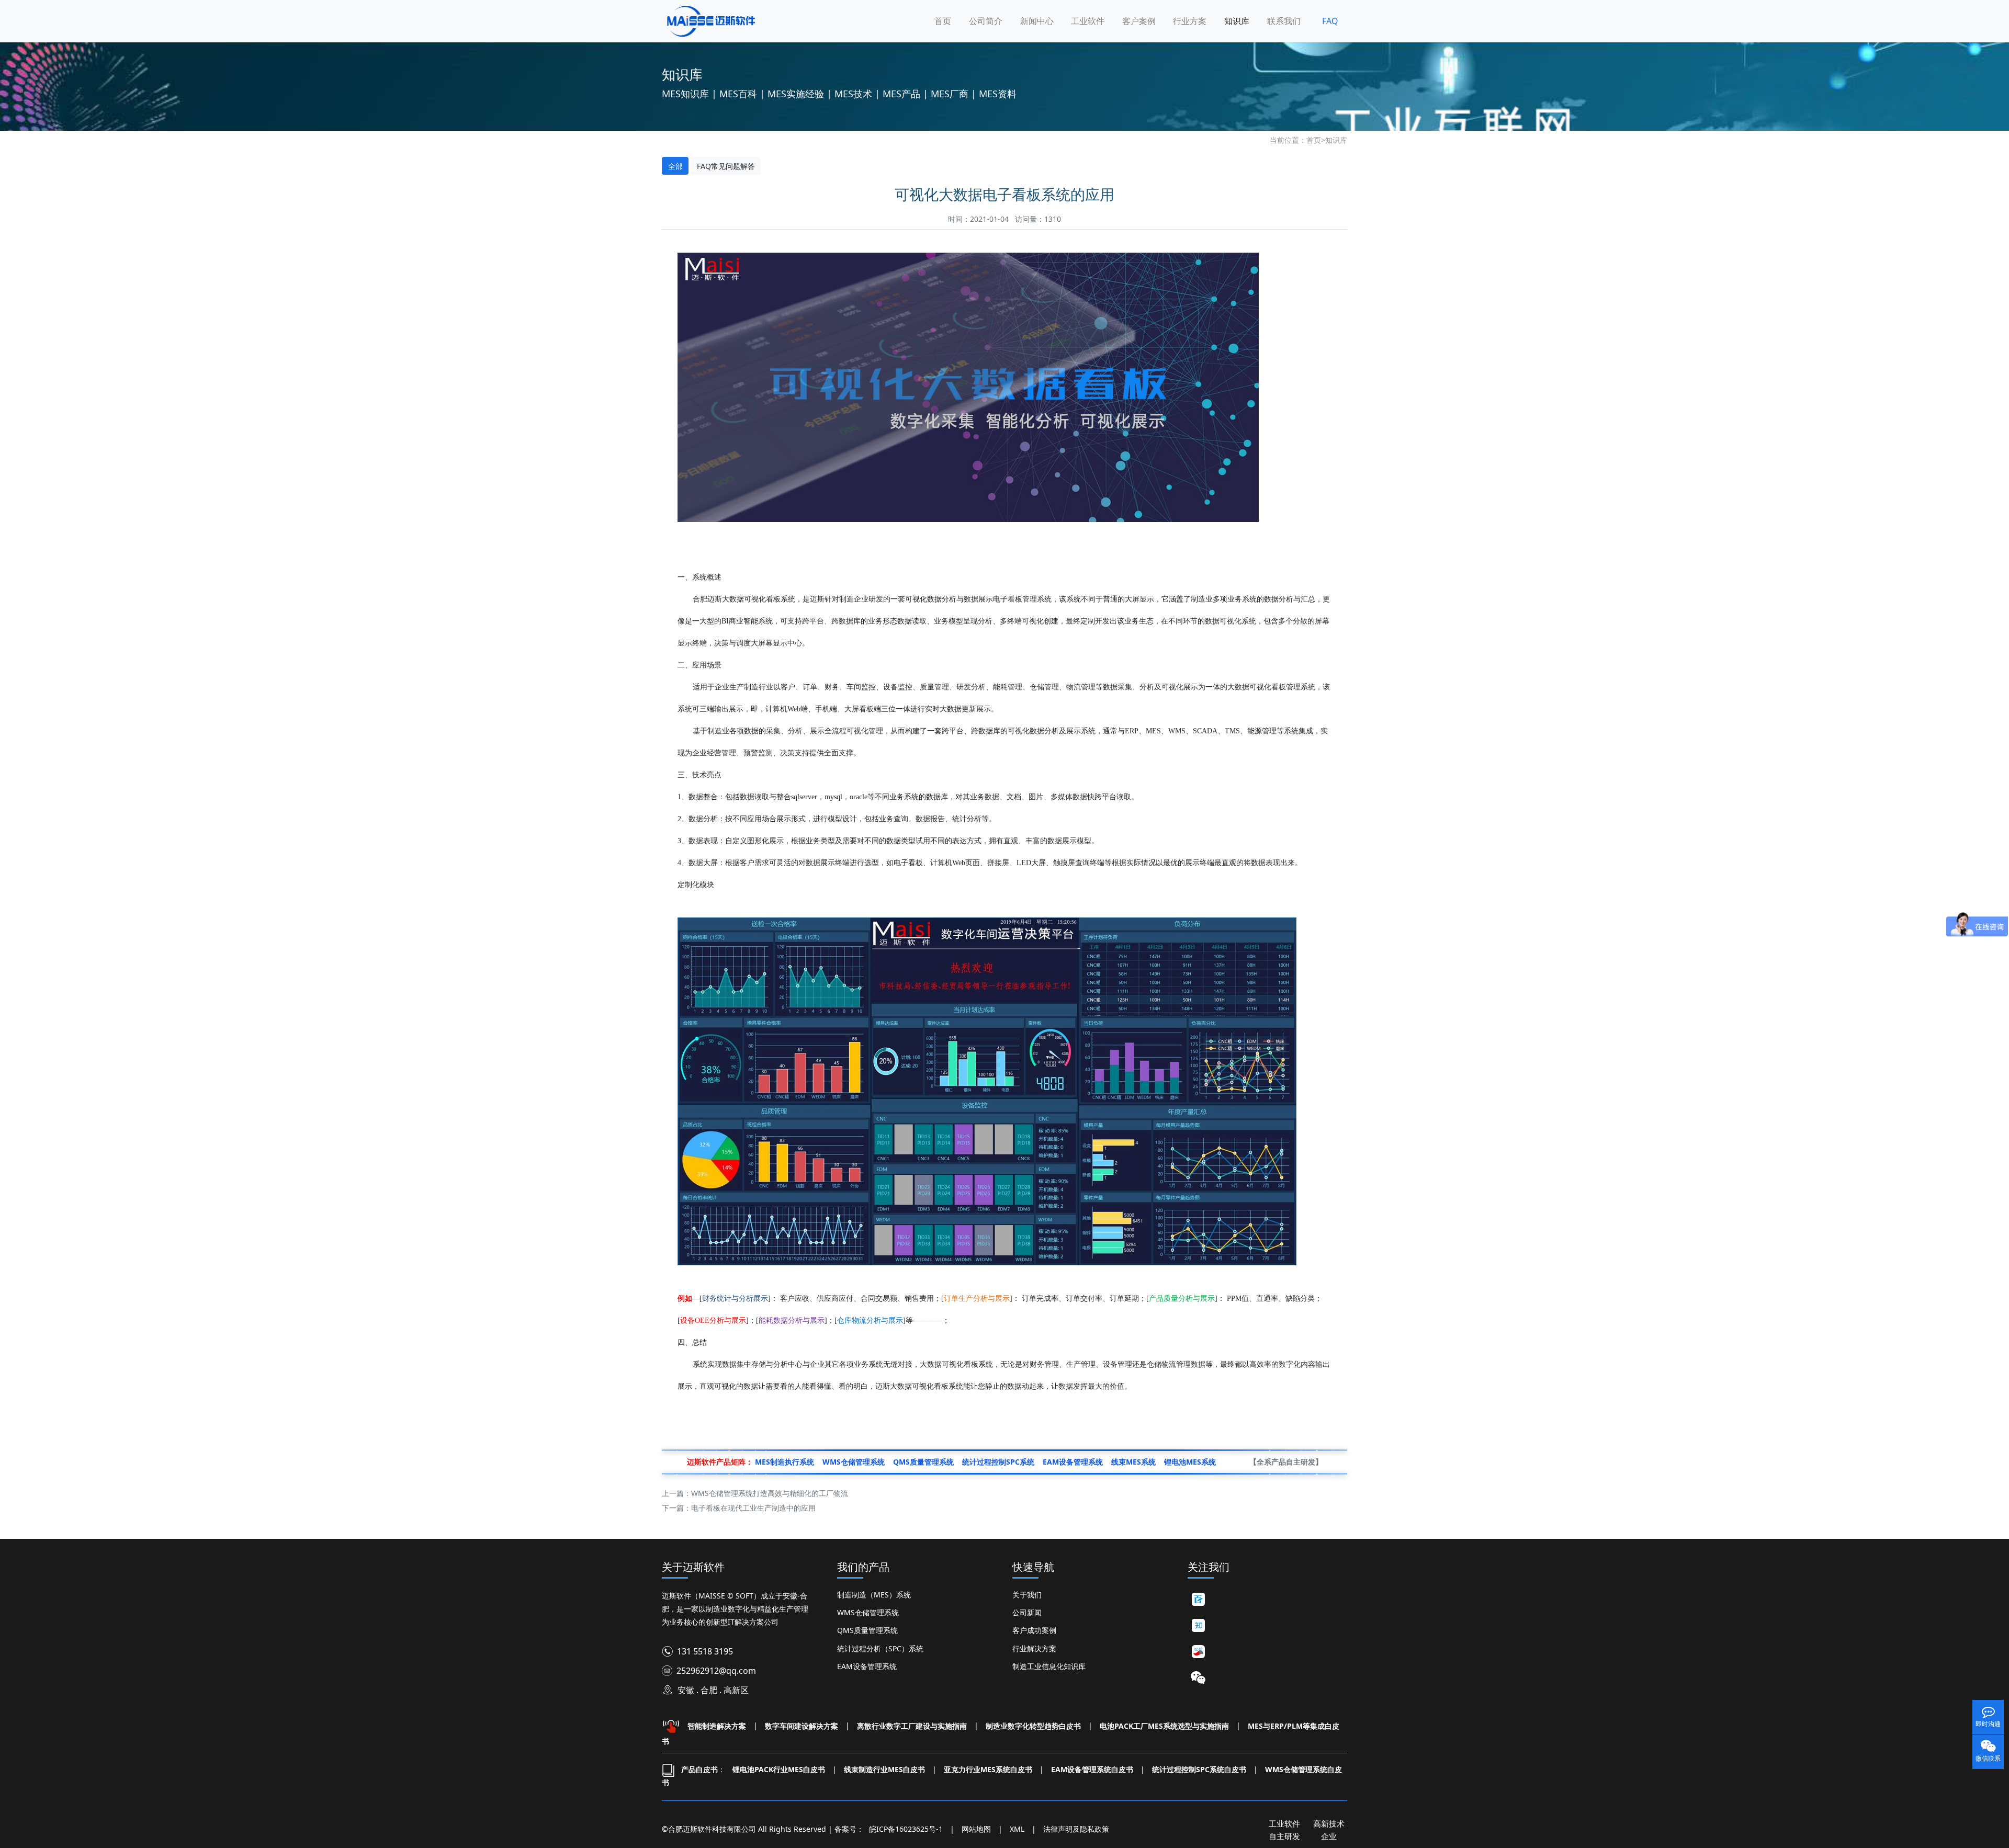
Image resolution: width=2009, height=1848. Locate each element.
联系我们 (1284, 21)
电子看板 (908, 862)
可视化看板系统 (938, 1386)
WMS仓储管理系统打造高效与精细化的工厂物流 (770, 1493)
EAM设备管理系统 (867, 1666)
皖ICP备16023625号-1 (906, 1829)
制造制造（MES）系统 (874, 1595)
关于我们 (1027, 1595)
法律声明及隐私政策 (1076, 1829)
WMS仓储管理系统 (868, 1612)
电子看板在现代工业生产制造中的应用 (753, 1508)
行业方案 (1190, 21)
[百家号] (1198, 1600)
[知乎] (1198, 1626)
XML (1017, 1829)
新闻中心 (1037, 21)
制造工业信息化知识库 (1049, 1666)
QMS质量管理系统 (867, 1630)
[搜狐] (1198, 1652)
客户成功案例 (1034, 1630)
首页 (943, 21)
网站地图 (976, 1829)
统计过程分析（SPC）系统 (880, 1648)
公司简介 (986, 21)
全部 (675, 166)
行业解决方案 (1034, 1648)
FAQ (1330, 21)
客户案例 (1139, 21)
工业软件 (1088, 21)
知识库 (1237, 21)
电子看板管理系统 (1022, 599)
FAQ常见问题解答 (726, 166)
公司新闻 (1027, 1612)
